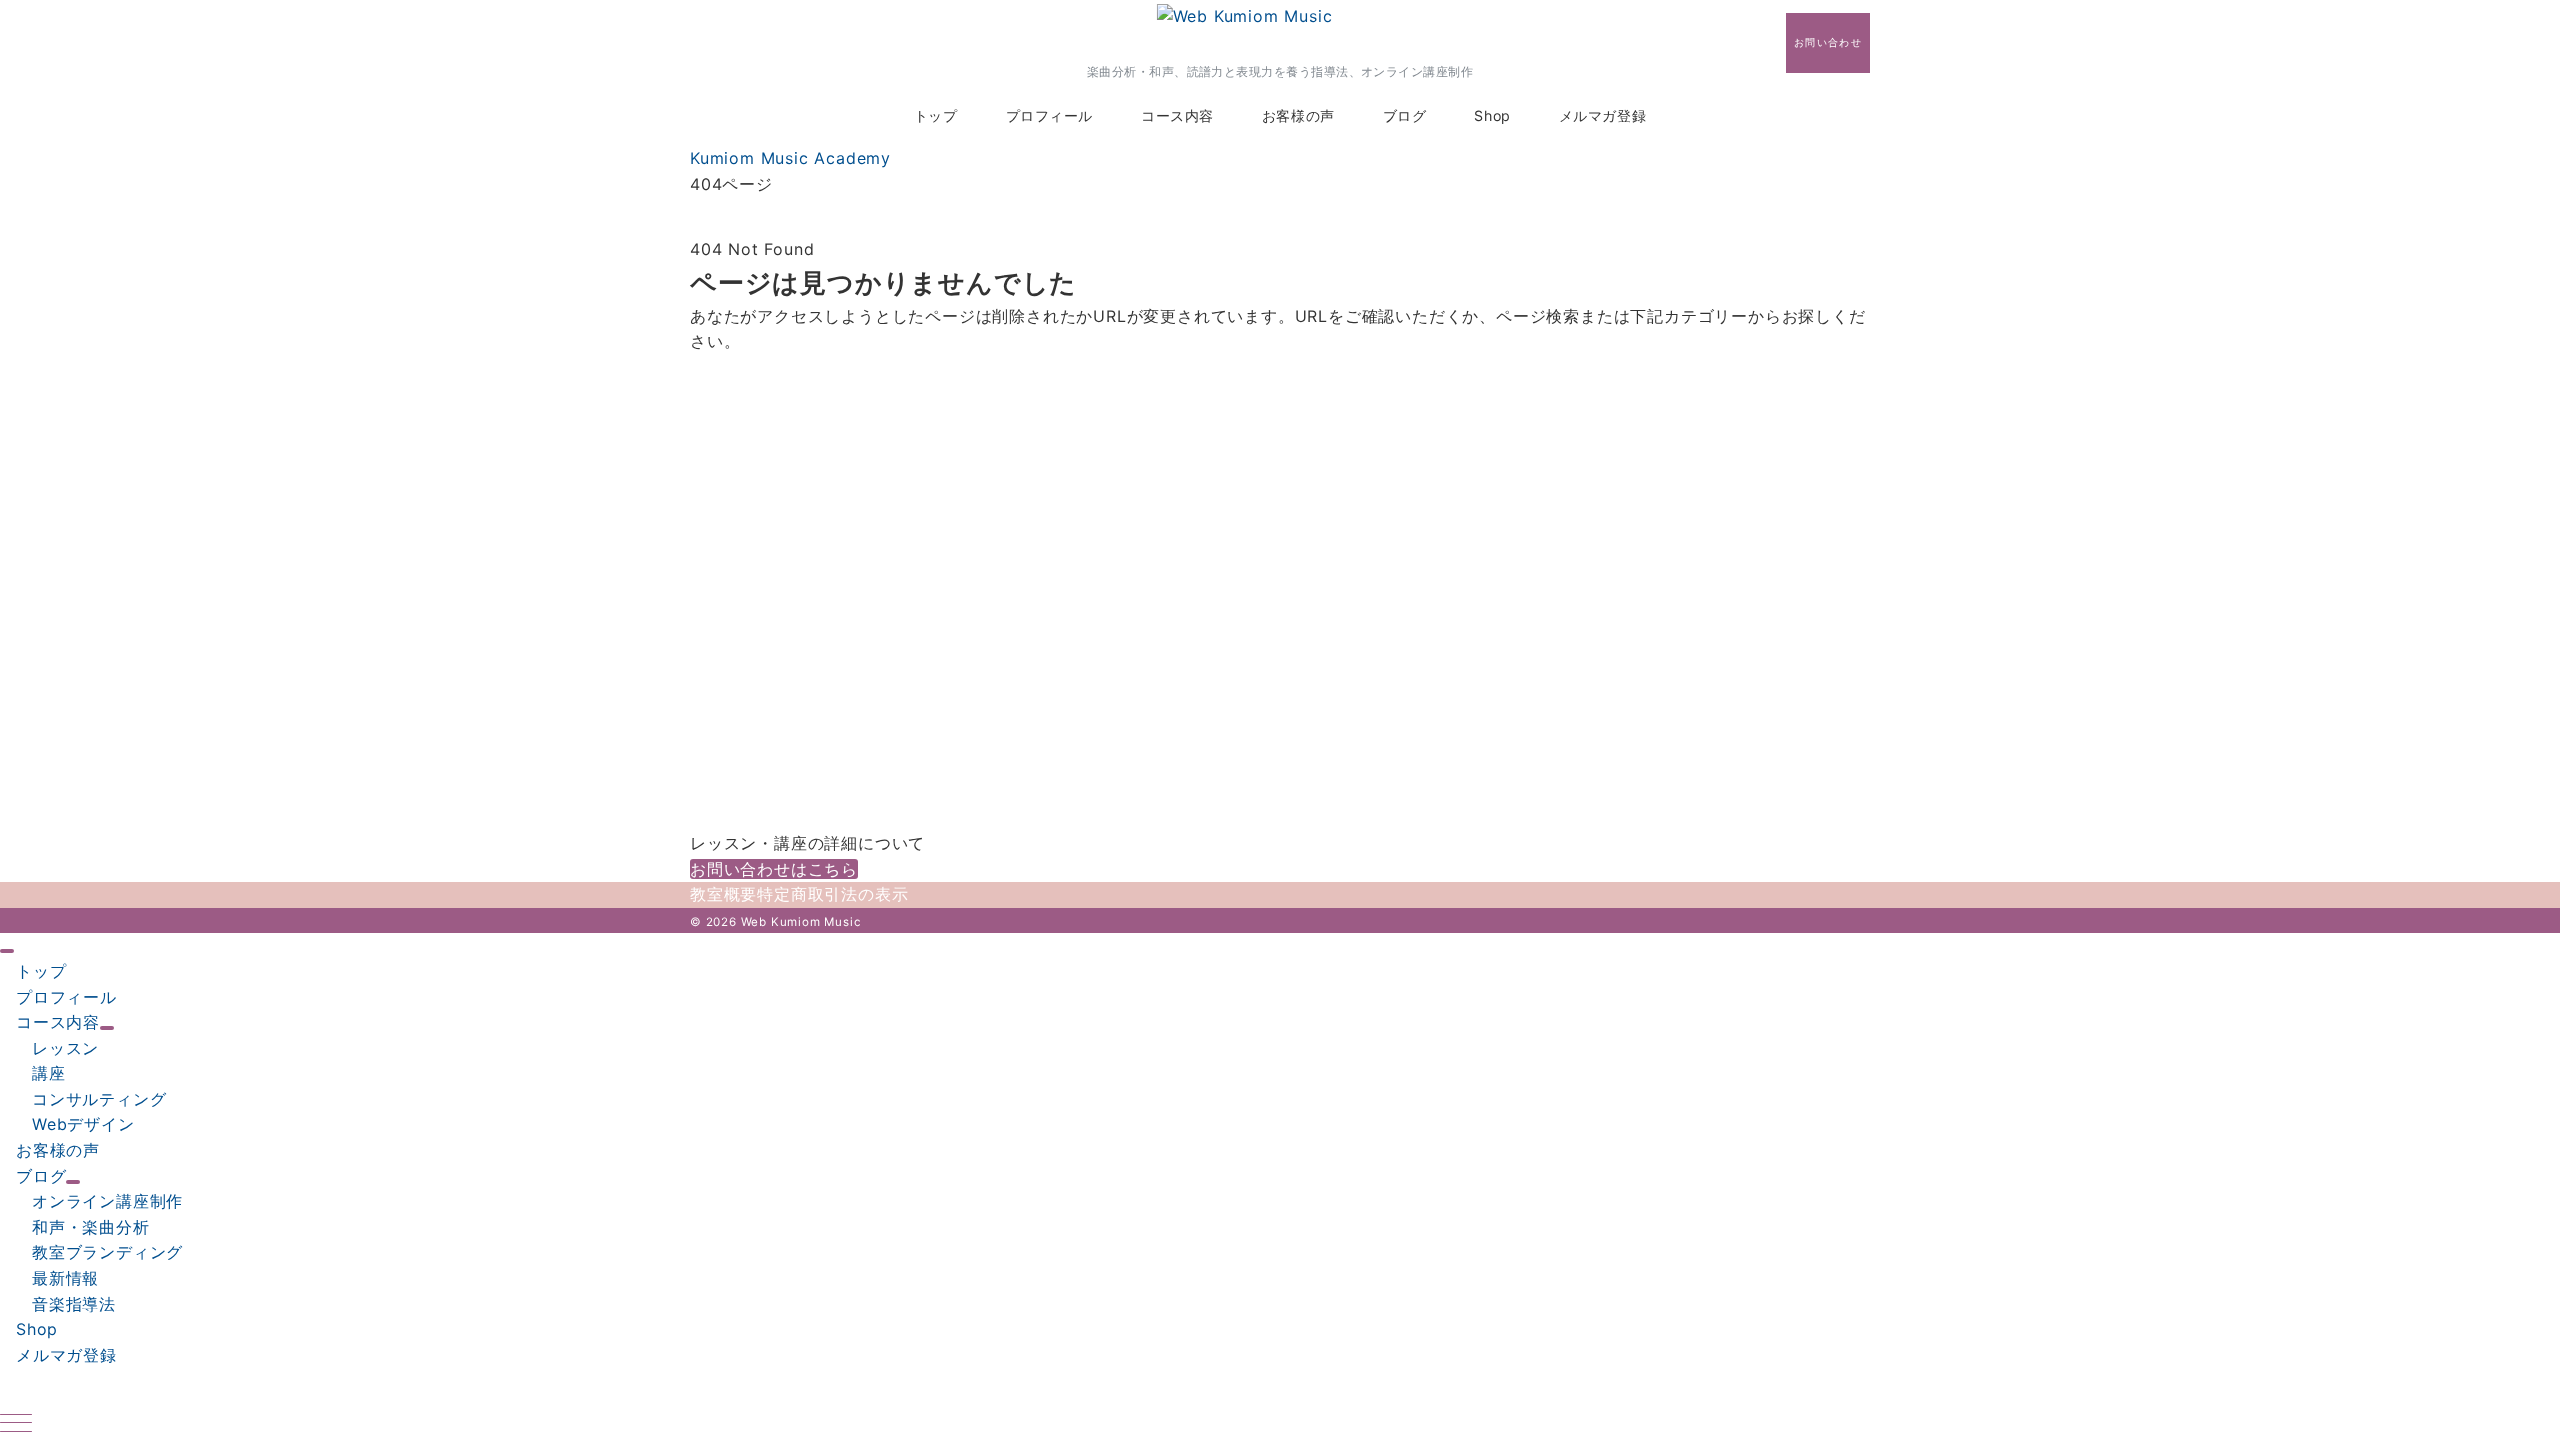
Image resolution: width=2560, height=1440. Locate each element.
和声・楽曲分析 (91, 1227)
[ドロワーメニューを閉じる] (7, 951)
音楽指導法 (74, 1304)
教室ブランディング (107, 1252)
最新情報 (65, 1278)
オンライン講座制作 (107, 1201)
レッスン (65, 1048)
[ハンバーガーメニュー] (16, 1424)
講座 (49, 1073)
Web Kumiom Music (801, 922)
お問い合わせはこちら (774, 869)
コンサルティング (99, 1099)
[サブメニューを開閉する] (107, 1028)
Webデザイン (83, 1124)
